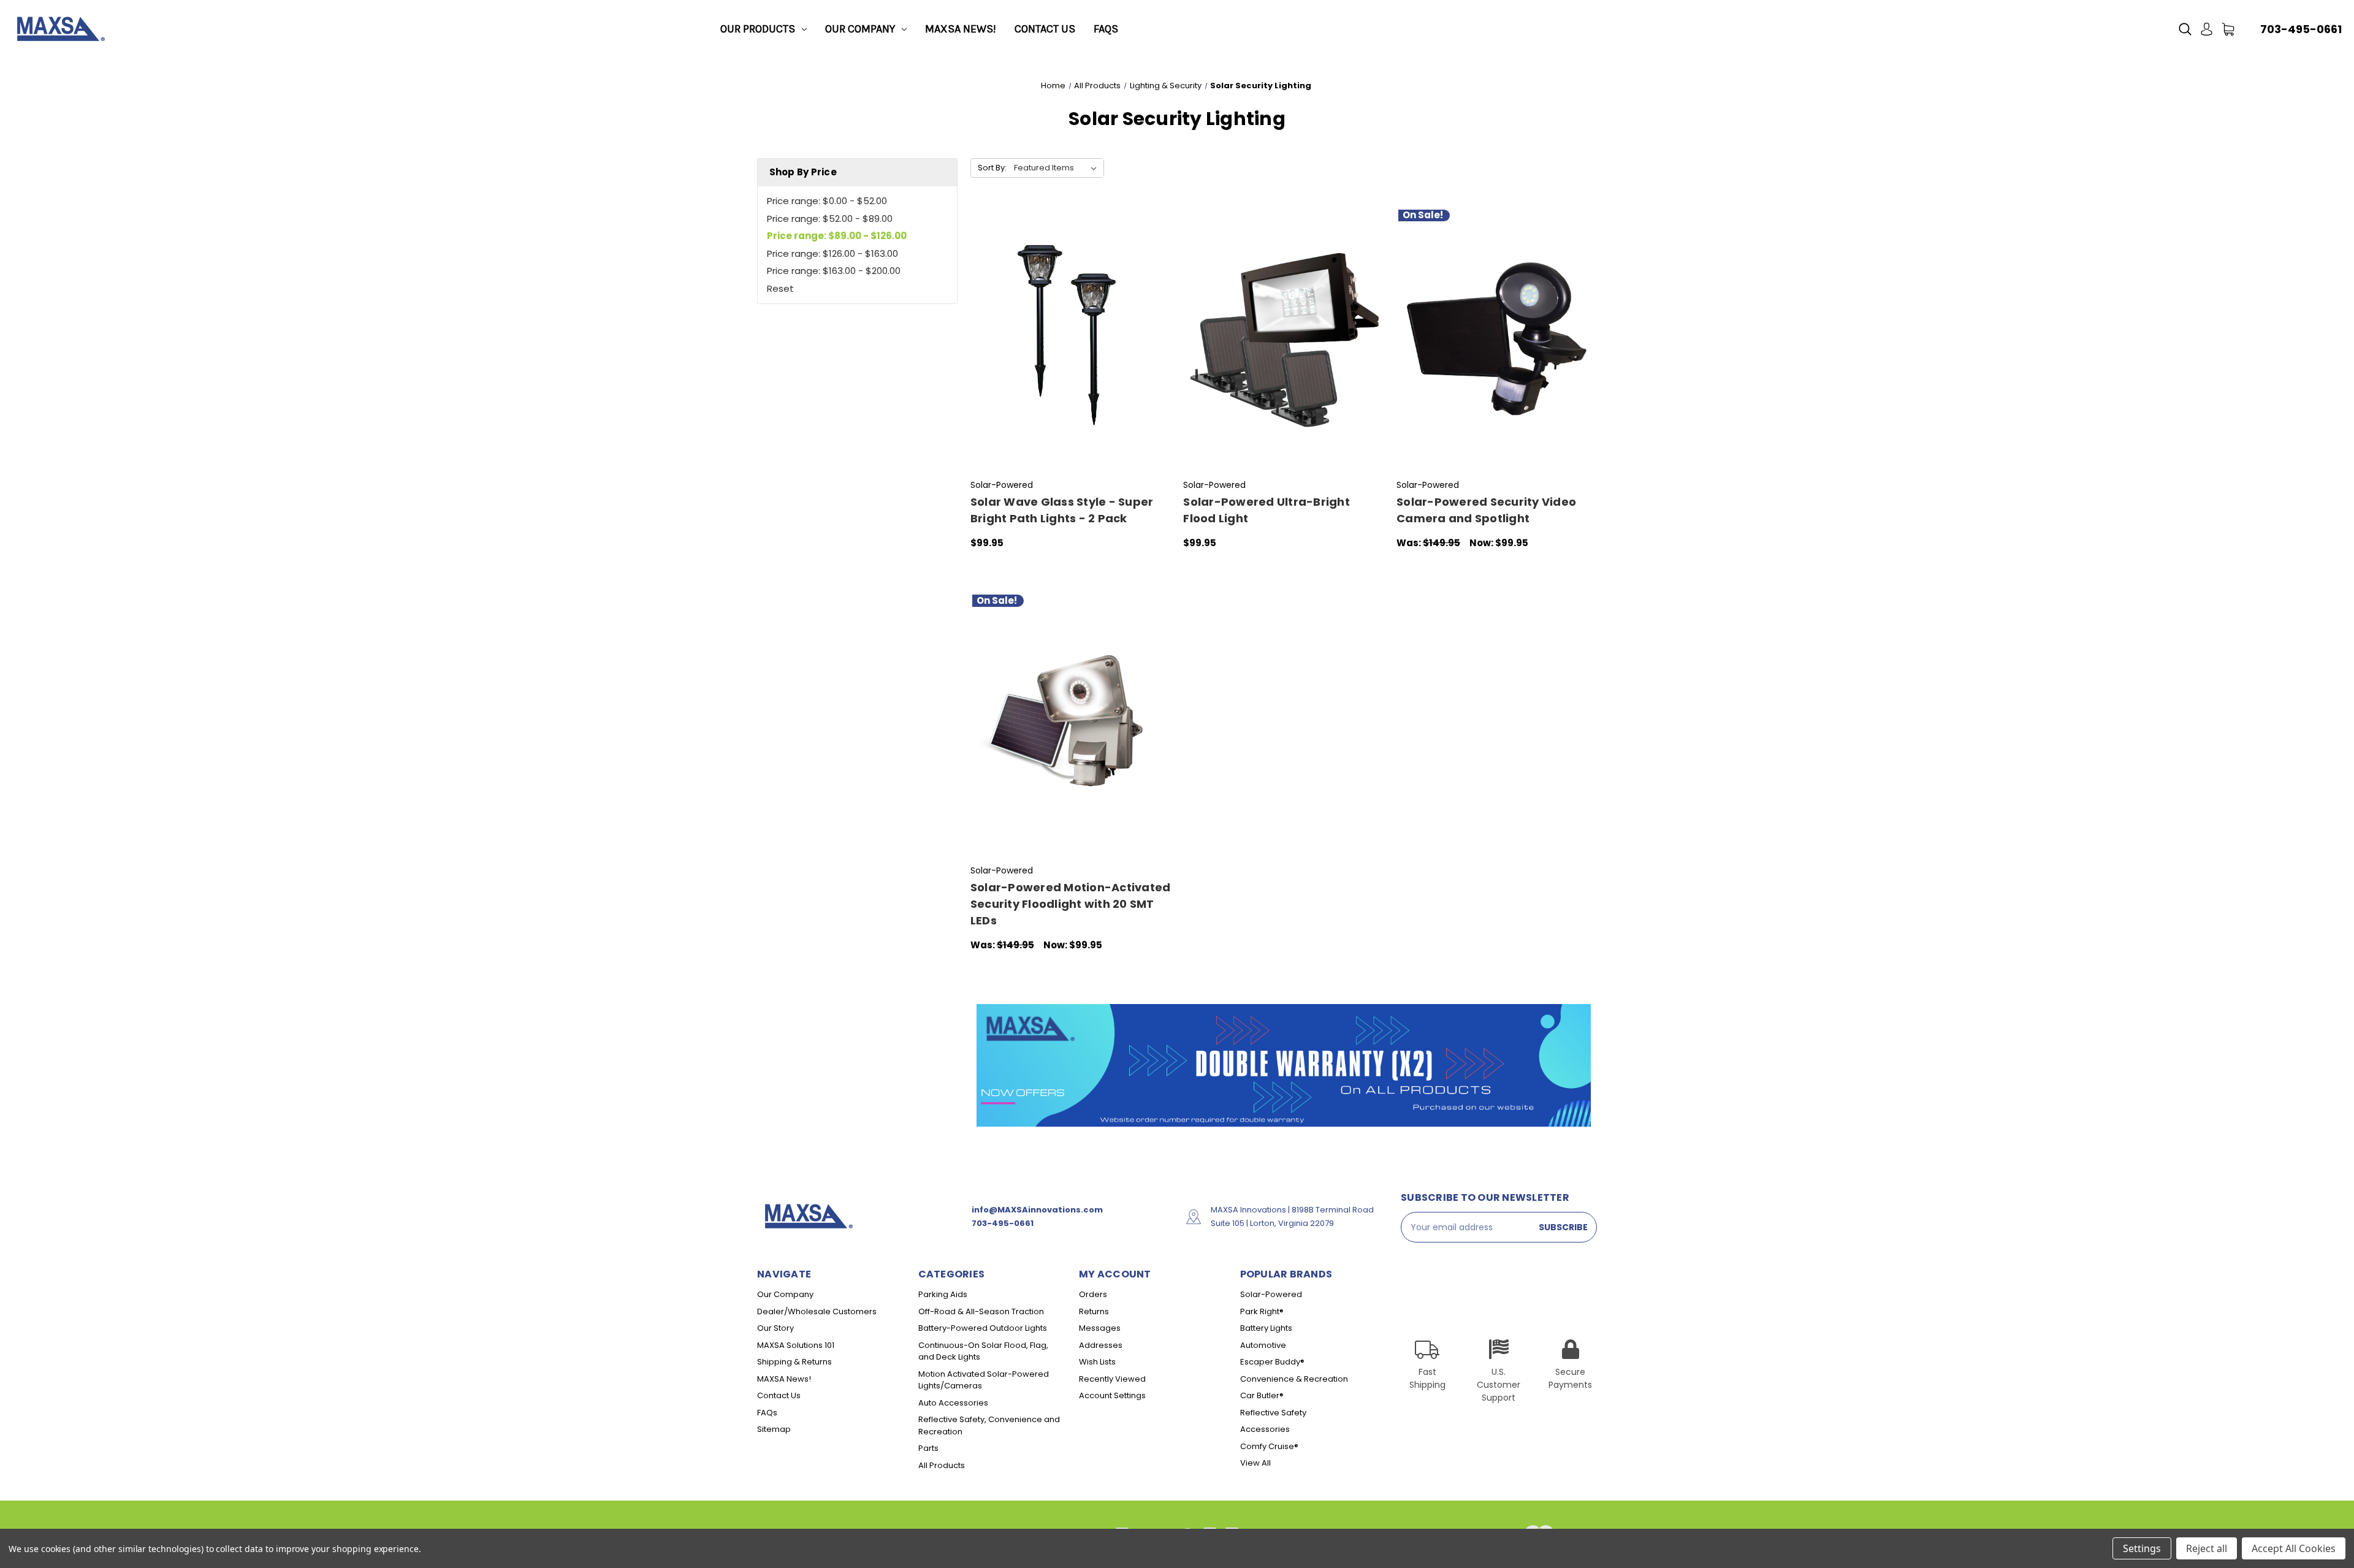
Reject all (2207, 1548)
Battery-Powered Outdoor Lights (983, 1328)
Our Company (860, 29)
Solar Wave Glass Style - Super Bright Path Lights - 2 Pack (1062, 510)
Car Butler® (1262, 1395)
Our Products (758, 29)
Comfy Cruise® (1269, 1446)
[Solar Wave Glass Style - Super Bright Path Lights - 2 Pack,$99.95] (1071, 339)
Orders (1093, 1294)
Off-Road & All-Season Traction (981, 1311)
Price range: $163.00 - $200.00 (834, 271)
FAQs (1106, 29)
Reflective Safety (1273, 1413)
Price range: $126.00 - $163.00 (832, 253)
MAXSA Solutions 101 (796, 1345)
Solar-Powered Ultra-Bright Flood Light (1267, 510)
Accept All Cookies (2294, 1548)
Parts (928, 1448)
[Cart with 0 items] (2228, 29)
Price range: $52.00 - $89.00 (830, 219)
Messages (1100, 1328)
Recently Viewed (1112, 1379)
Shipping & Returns (794, 1362)
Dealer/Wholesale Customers (817, 1311)
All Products (942, 1465)
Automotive (1263, 1345)
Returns (1094, 1311)
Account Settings (1112, 1395)
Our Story (775, 1328)
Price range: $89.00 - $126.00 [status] (837, 236)
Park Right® (1262, 1311)
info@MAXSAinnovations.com (1037, 1210)
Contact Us (1045, 29)
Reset (780, 288)
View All (1255, 1463)
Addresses (1101, 1345)
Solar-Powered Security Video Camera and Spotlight (1486, 510)
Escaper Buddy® (1272, 1362)
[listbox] (1058, 168)
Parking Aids (943, 1294)
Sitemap (774, 1429)
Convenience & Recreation (1294, 1379)
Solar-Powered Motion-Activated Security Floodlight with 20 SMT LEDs (1071, 904)
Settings (2142, 1548)
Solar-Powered (1271, 1294)
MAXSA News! (961, 29)
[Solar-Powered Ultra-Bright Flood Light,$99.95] (1283, 339)
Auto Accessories (953, 1403)
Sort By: (992, 168)
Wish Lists (1097, 1362)
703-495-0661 (2301, 29)
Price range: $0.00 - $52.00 (827, 201)
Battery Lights (1266, 1328)
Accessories (1265, 1429)
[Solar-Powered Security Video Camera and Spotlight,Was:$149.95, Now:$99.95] (1497, 339)
